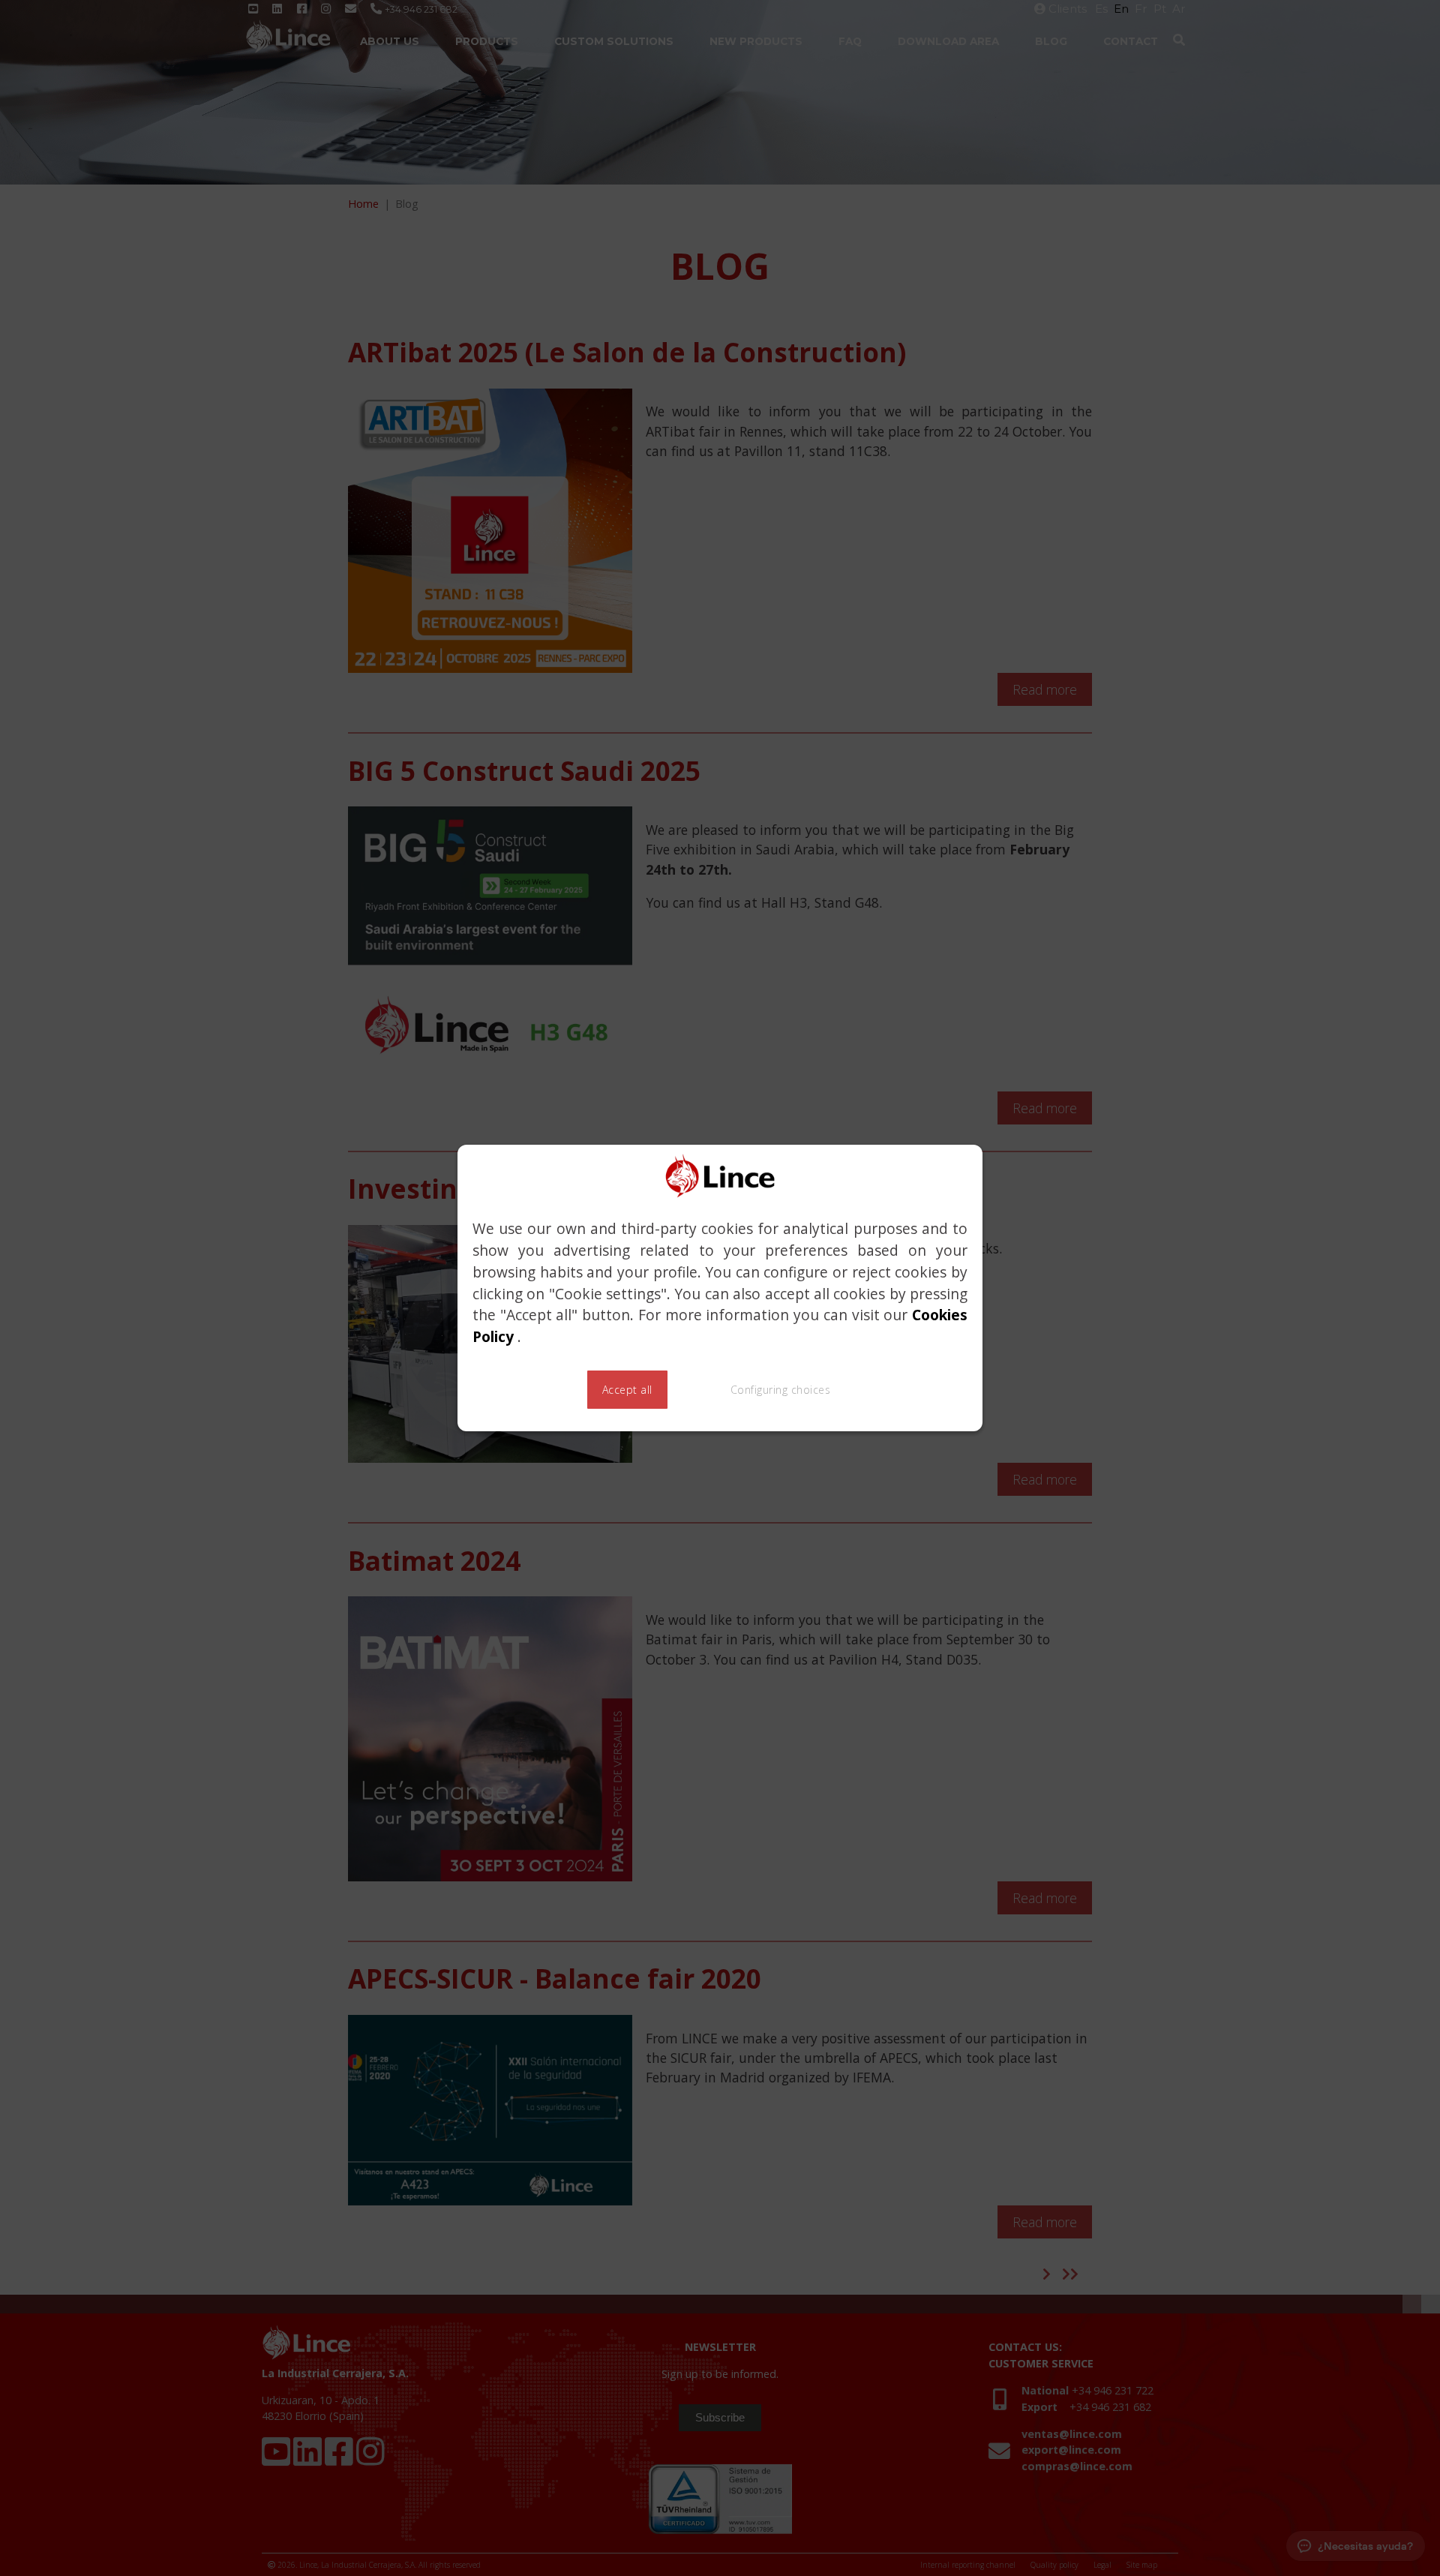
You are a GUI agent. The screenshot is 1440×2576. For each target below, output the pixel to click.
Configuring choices (781, 1390)
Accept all (627, 1390)
